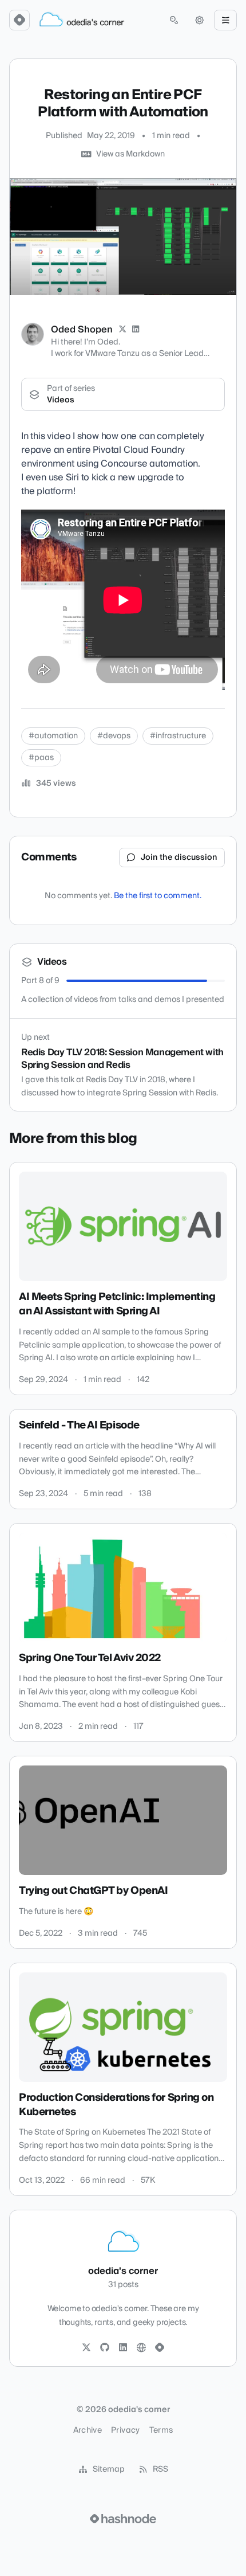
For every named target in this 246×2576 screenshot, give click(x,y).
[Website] (141, 2348)
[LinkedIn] (136, 330)
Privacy (125, 2430)
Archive (88, 2430)
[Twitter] (86, 2348)
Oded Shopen (82, 330)
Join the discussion (179, 858)
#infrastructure (178, 736)
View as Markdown (130, 154)
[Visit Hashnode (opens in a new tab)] (123, 2519)
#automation (53, 736)
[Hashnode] (160, 2348)
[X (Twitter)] (122, 330)
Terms (161, 2430)
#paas (41, 758)
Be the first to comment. (158, 896)
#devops (114, 736)
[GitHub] (105, 2348)
